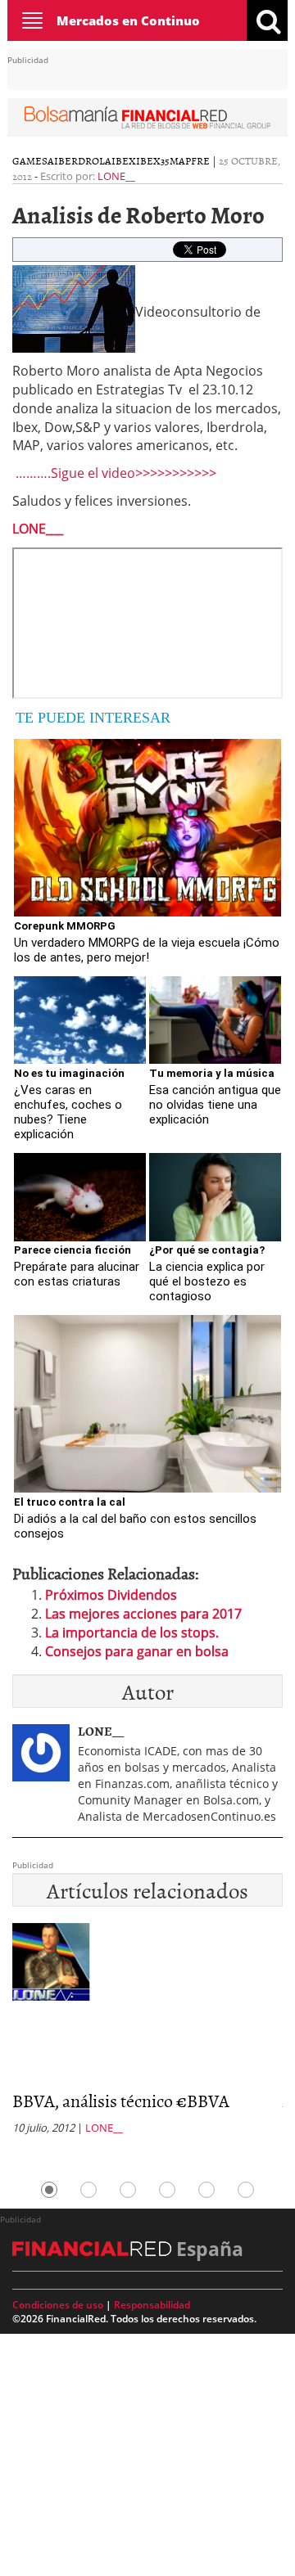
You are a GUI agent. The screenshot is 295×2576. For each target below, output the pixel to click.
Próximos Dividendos (111, 1595)
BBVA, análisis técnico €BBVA (121, 2100)
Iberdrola (83, 160)
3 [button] (128, 2190)
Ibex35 (153, 160)
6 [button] (246, 2190)
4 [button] (167, 2190)
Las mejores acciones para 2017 (143, 1614)
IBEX (124, 160)
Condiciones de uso (58, 2305)
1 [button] (49, 2190)
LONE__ (116, 176)
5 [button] (206, 2190)
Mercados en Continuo (128, 20)
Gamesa (33, 160)
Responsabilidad (152, 2305)
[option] (147, 2033)
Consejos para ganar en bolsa (137, 1651)
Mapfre (190, 160)
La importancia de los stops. (132, 1633)
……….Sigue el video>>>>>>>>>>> (114, 473)
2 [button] (88, 2190)
